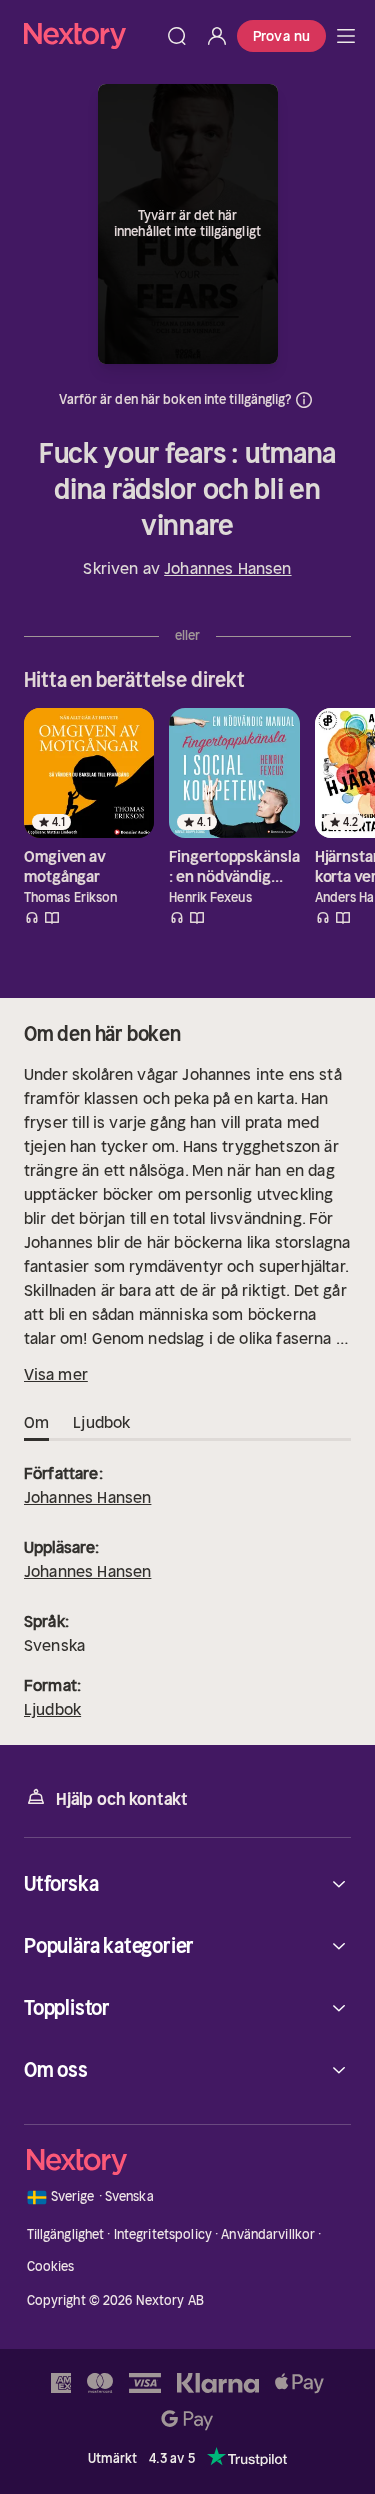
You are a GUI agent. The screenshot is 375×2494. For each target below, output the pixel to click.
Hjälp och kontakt (122, 1799)
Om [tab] (36, 1422)
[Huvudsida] (346, 36)
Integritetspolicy (163, 2234)
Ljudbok (52, 1709)
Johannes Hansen (227, 568)
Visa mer (56, 1374)
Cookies (51, 2266)
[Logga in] (217, 36)
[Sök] (177, 36)
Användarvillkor (268, 2234)
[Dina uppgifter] (304, 400)
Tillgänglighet (66, 2234)
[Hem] (90, 35)
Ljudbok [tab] (101, 1422)
